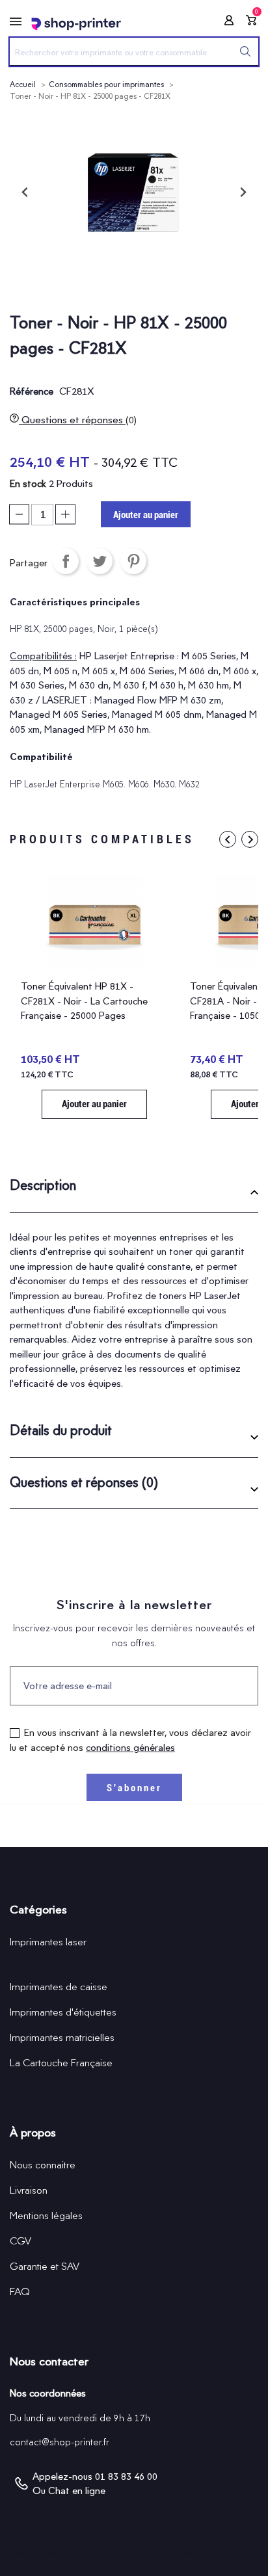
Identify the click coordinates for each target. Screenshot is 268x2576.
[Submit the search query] (245, 51)
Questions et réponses (78, 420)
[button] (134, 1190)
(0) (131, 420)
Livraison (29, 2190)
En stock (28, 484)
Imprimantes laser (48, 1942)
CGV (20, 2241)
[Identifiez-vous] (225, 22)
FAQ (20, 2292)
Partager (66, 561)
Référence (32, 391)
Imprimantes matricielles (62, 2037)
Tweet (100, 561)
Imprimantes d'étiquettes (63, 2012)
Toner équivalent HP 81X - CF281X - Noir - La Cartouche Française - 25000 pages (84, 1001)
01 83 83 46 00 (126, 2477)
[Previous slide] (25, 192)
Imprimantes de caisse (59, 1987)
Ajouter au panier (146, 515)
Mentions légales (46, 2215)
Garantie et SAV (45, 2266)
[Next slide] (243, 192)
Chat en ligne (77, 2491)
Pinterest (133, 561)
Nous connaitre (43, 2165)
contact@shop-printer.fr (60, 2442)
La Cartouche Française (61, 2063)
